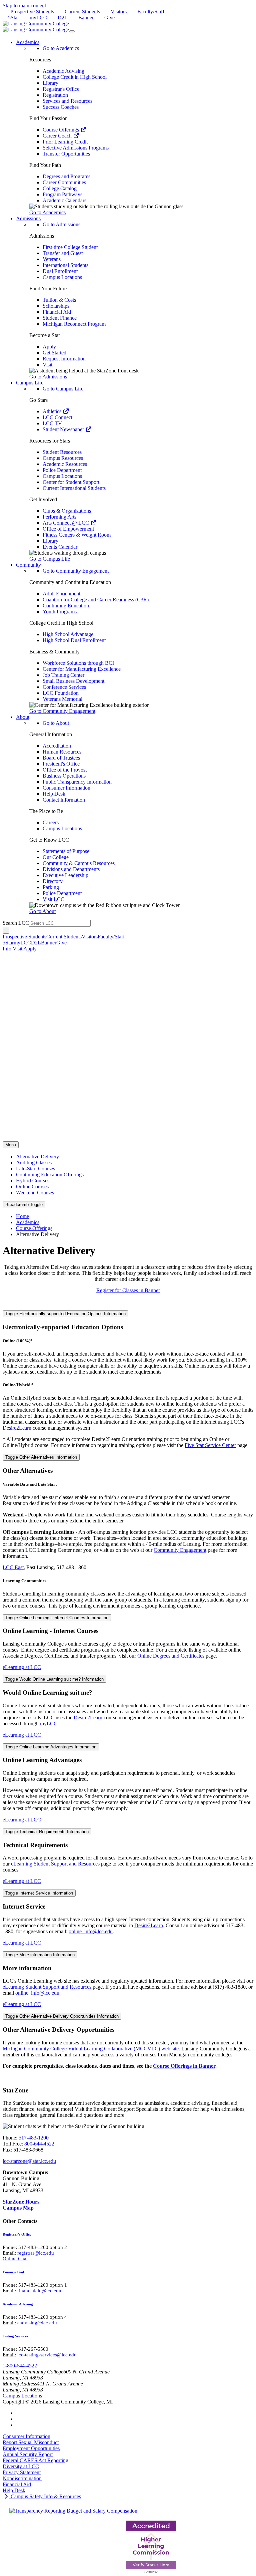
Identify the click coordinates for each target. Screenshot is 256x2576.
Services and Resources (67, 101)
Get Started (54, 353)
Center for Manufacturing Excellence (82, 669)
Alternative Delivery (37, 1157)
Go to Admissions (61, 224)
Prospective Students (32, 12)
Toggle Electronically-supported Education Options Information (65, 1314)
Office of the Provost (65, 770)
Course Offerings (61, 130)
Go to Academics (61, 48)
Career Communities (64, 182)
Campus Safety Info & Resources (45, 2496)
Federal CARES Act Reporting (35, 2460)
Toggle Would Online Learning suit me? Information (54, 1679)
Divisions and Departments (71, 869)
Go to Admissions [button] (48, 377)
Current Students (82, 12)
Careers (51, 822)
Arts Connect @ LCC (66, 523)
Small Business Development (73, 681)
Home (22, 1216)
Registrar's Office (61, 89)
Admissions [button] (28, 218)
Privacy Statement (22, 2472)
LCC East (13, 1567)
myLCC (38, 18)
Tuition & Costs (59, 300)
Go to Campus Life (63, 389)
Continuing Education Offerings (50, 1175)
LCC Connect (57, 417)
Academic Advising (63, 71)
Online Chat (15, 2259)
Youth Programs (60, 612)
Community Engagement (180, 1550)
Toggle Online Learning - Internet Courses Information (57, 1618)
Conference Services (64, 687)
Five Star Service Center (210, 1445)
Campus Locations (62, 277)
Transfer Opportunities (66, 154)
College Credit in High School (75, 77)
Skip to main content (24, 6)
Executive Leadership (65, 875)
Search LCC (16, 923)
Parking (51, 887)
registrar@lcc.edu (36, 2253)
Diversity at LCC (21, 2466)
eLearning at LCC (22, 1667)
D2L (63, 18)
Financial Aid (57, 312)
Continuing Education (66, 606)
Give (109, 18)
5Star (13, 18)
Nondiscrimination (22, 2478)
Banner (86, 18)
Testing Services (15, 2336)
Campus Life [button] (30, 383)
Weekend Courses (35, 1193)
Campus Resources (63, 458)
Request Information (64, 359)
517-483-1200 (34, 2138)
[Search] (6, 930)
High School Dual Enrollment (74, 640)
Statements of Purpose (66, 851)
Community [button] (28, 565)
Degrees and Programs (66, 176)
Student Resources (62, 452)
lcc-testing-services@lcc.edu (47, 2355)
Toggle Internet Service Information (39, 1893)
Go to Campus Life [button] (50, 559)
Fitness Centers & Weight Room (77, 535)
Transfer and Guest (63, 253)
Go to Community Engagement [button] (62, 711)
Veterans (52, 259)
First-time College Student (70, 247)
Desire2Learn (17, 1428)
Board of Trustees (61, 758)
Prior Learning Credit (65, 142)
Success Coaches (61, 107)
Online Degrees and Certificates (171, 1656)
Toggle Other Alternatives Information (41, 1457)
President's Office (61, 764)
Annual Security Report (28, 2454)
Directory (53, 881)
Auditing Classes (34, 1163)
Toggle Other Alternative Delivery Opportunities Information (62, 2016)
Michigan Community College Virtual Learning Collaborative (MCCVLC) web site (91, 2049)
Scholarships (56, 306)
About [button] (23, 717)
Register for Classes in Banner (128, 1290)
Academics (28, 1222)
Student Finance (60, 318)
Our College (56, 857)
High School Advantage (68, 634)
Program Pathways (62, 194)
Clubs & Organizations (67, 511)
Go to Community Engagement (76, 571)
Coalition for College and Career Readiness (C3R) (96, 600)
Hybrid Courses (33, 1181)
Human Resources (62, 752)
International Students (65, 265)
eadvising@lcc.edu (37, 2323)
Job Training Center (63, 675)
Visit (47, 365)
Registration (55, 95)
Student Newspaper (64, 429)
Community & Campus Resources (79, 863)
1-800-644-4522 (20, 2366)
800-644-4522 (39, 2144)
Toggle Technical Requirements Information (47, 1832)
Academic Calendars (64, 200)
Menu (11, 1145)
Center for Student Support (71, 482)
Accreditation (57, 746)
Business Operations (64, 776)
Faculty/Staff (151, 12)
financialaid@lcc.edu (39, 2291)
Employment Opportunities (31, 2448)
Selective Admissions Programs (76, 148)
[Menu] (72, 31)
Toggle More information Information (40, 1955)
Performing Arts (59, 517)
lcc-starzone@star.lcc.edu (29, 2161)
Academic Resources (65, 464)
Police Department (62, 470)
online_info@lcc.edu (91, 1931)
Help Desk (54, 794)
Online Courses (32, 1187)
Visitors (119, 12)
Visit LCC (53, 899)
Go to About (56, 723)
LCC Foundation (61, 693)
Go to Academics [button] (47, 212)
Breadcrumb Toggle (24, 1205)
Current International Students (74, 488)
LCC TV (52, 423)
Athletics (53, 411)
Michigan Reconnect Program (74, 324)
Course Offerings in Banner (184, 2066)
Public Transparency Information (77, 782)
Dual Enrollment (60, 271)
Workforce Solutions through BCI (78, 663)
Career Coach (58, 136)
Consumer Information (66, 788)
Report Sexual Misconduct (31, 2442)
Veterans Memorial (62, 699)
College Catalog (60, 188)
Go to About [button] (42, 911)
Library (50, 83)
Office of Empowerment (68, 529)
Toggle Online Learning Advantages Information (51, 1747)
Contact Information (64, 800)
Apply (49, 347)
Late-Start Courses (35, 1169)
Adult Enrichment (61, 594)
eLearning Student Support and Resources (55, 1864)
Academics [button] (28, 42)
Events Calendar (60, 547)
